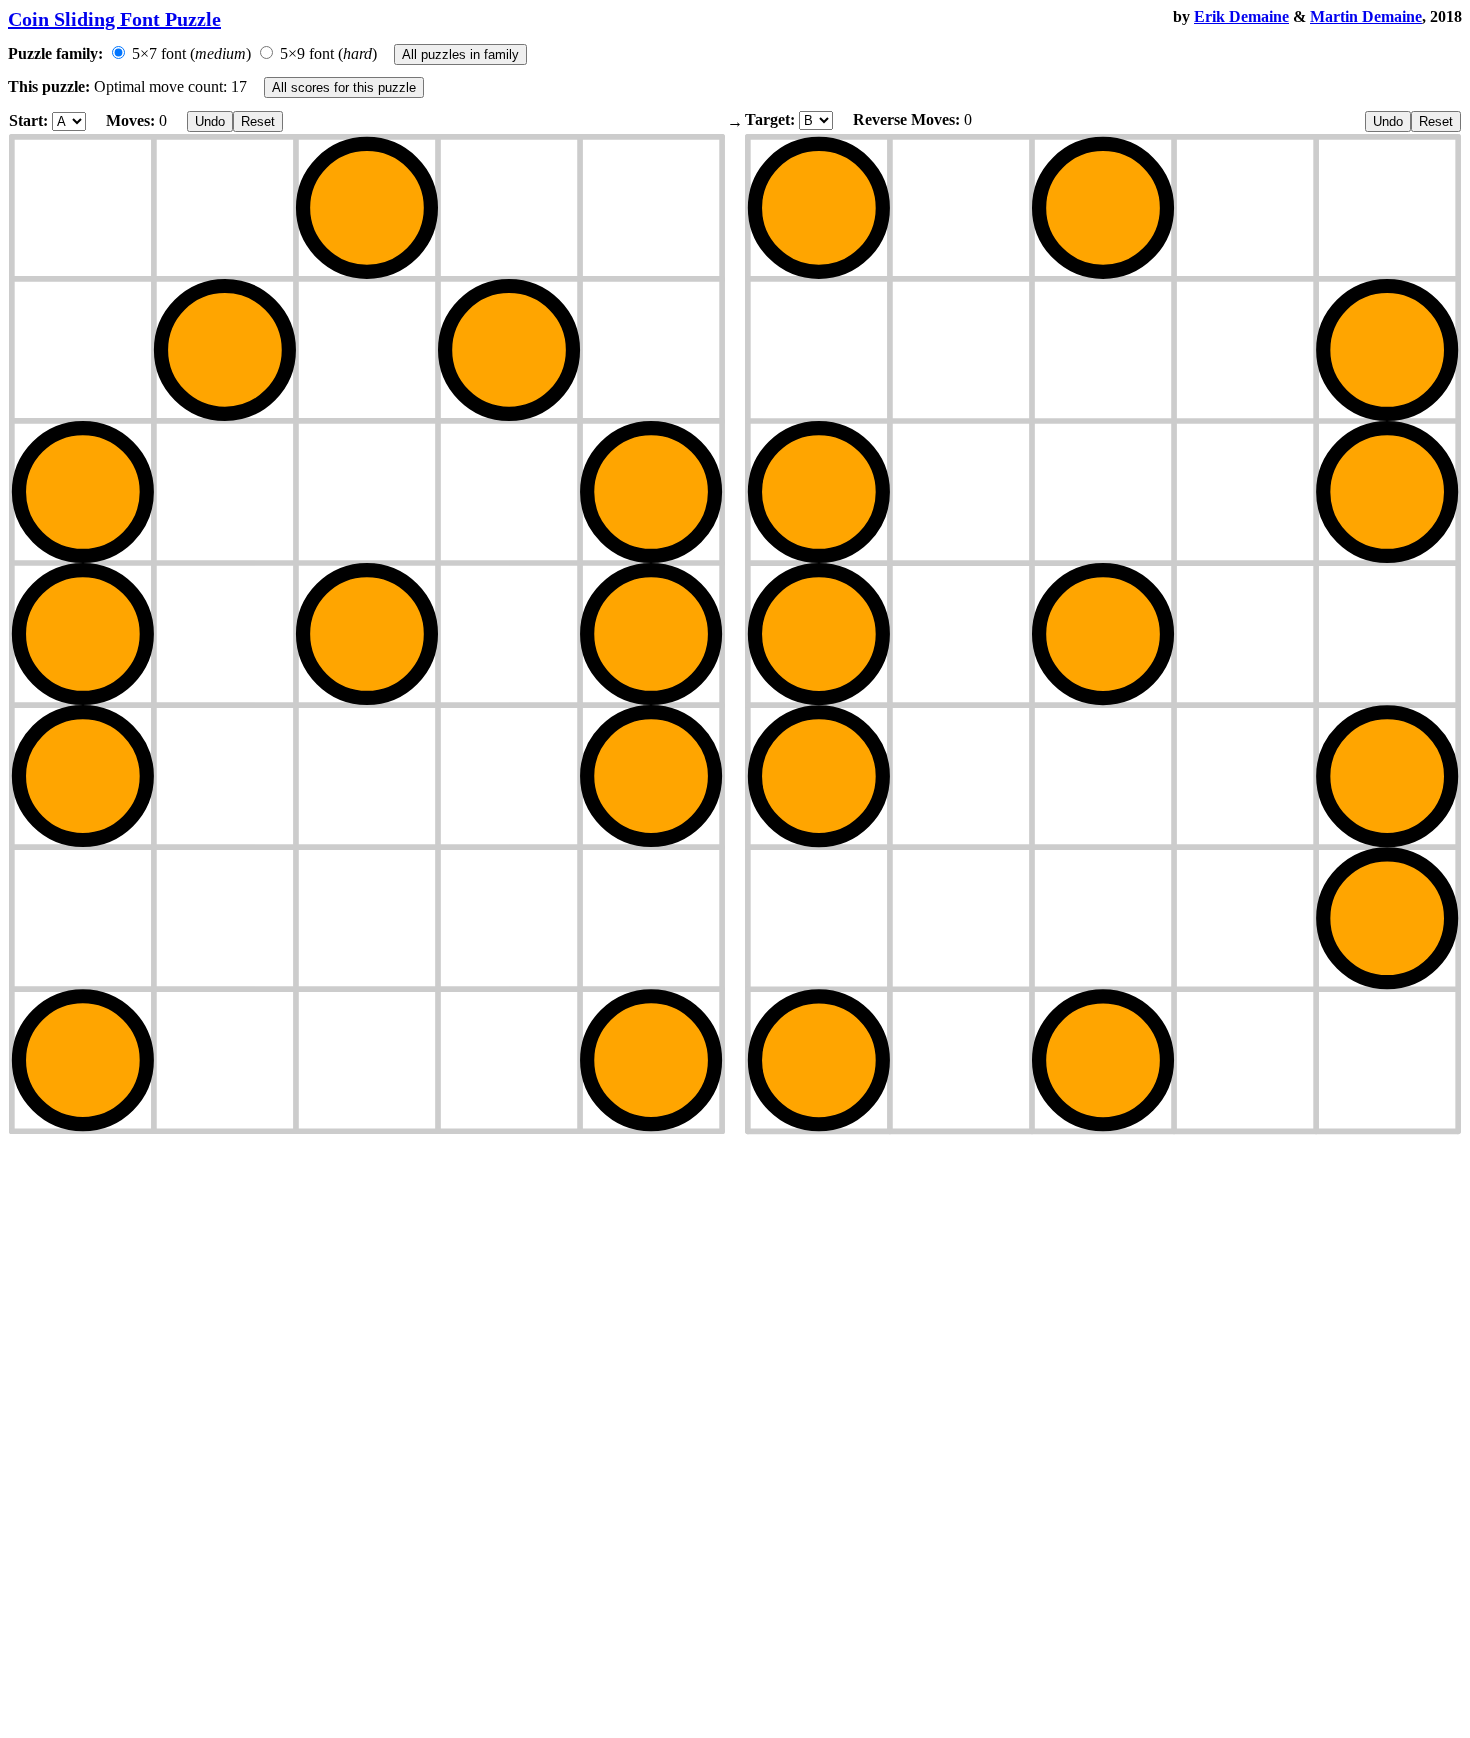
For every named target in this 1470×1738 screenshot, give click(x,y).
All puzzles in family (460, 54)
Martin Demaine (1366, 16)
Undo (210, 121)
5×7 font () (191, 53)
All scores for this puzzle (344, 87)
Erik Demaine (1241, 16)
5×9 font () (328, 53)
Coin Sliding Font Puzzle (114, 19)
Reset (258, 121)
